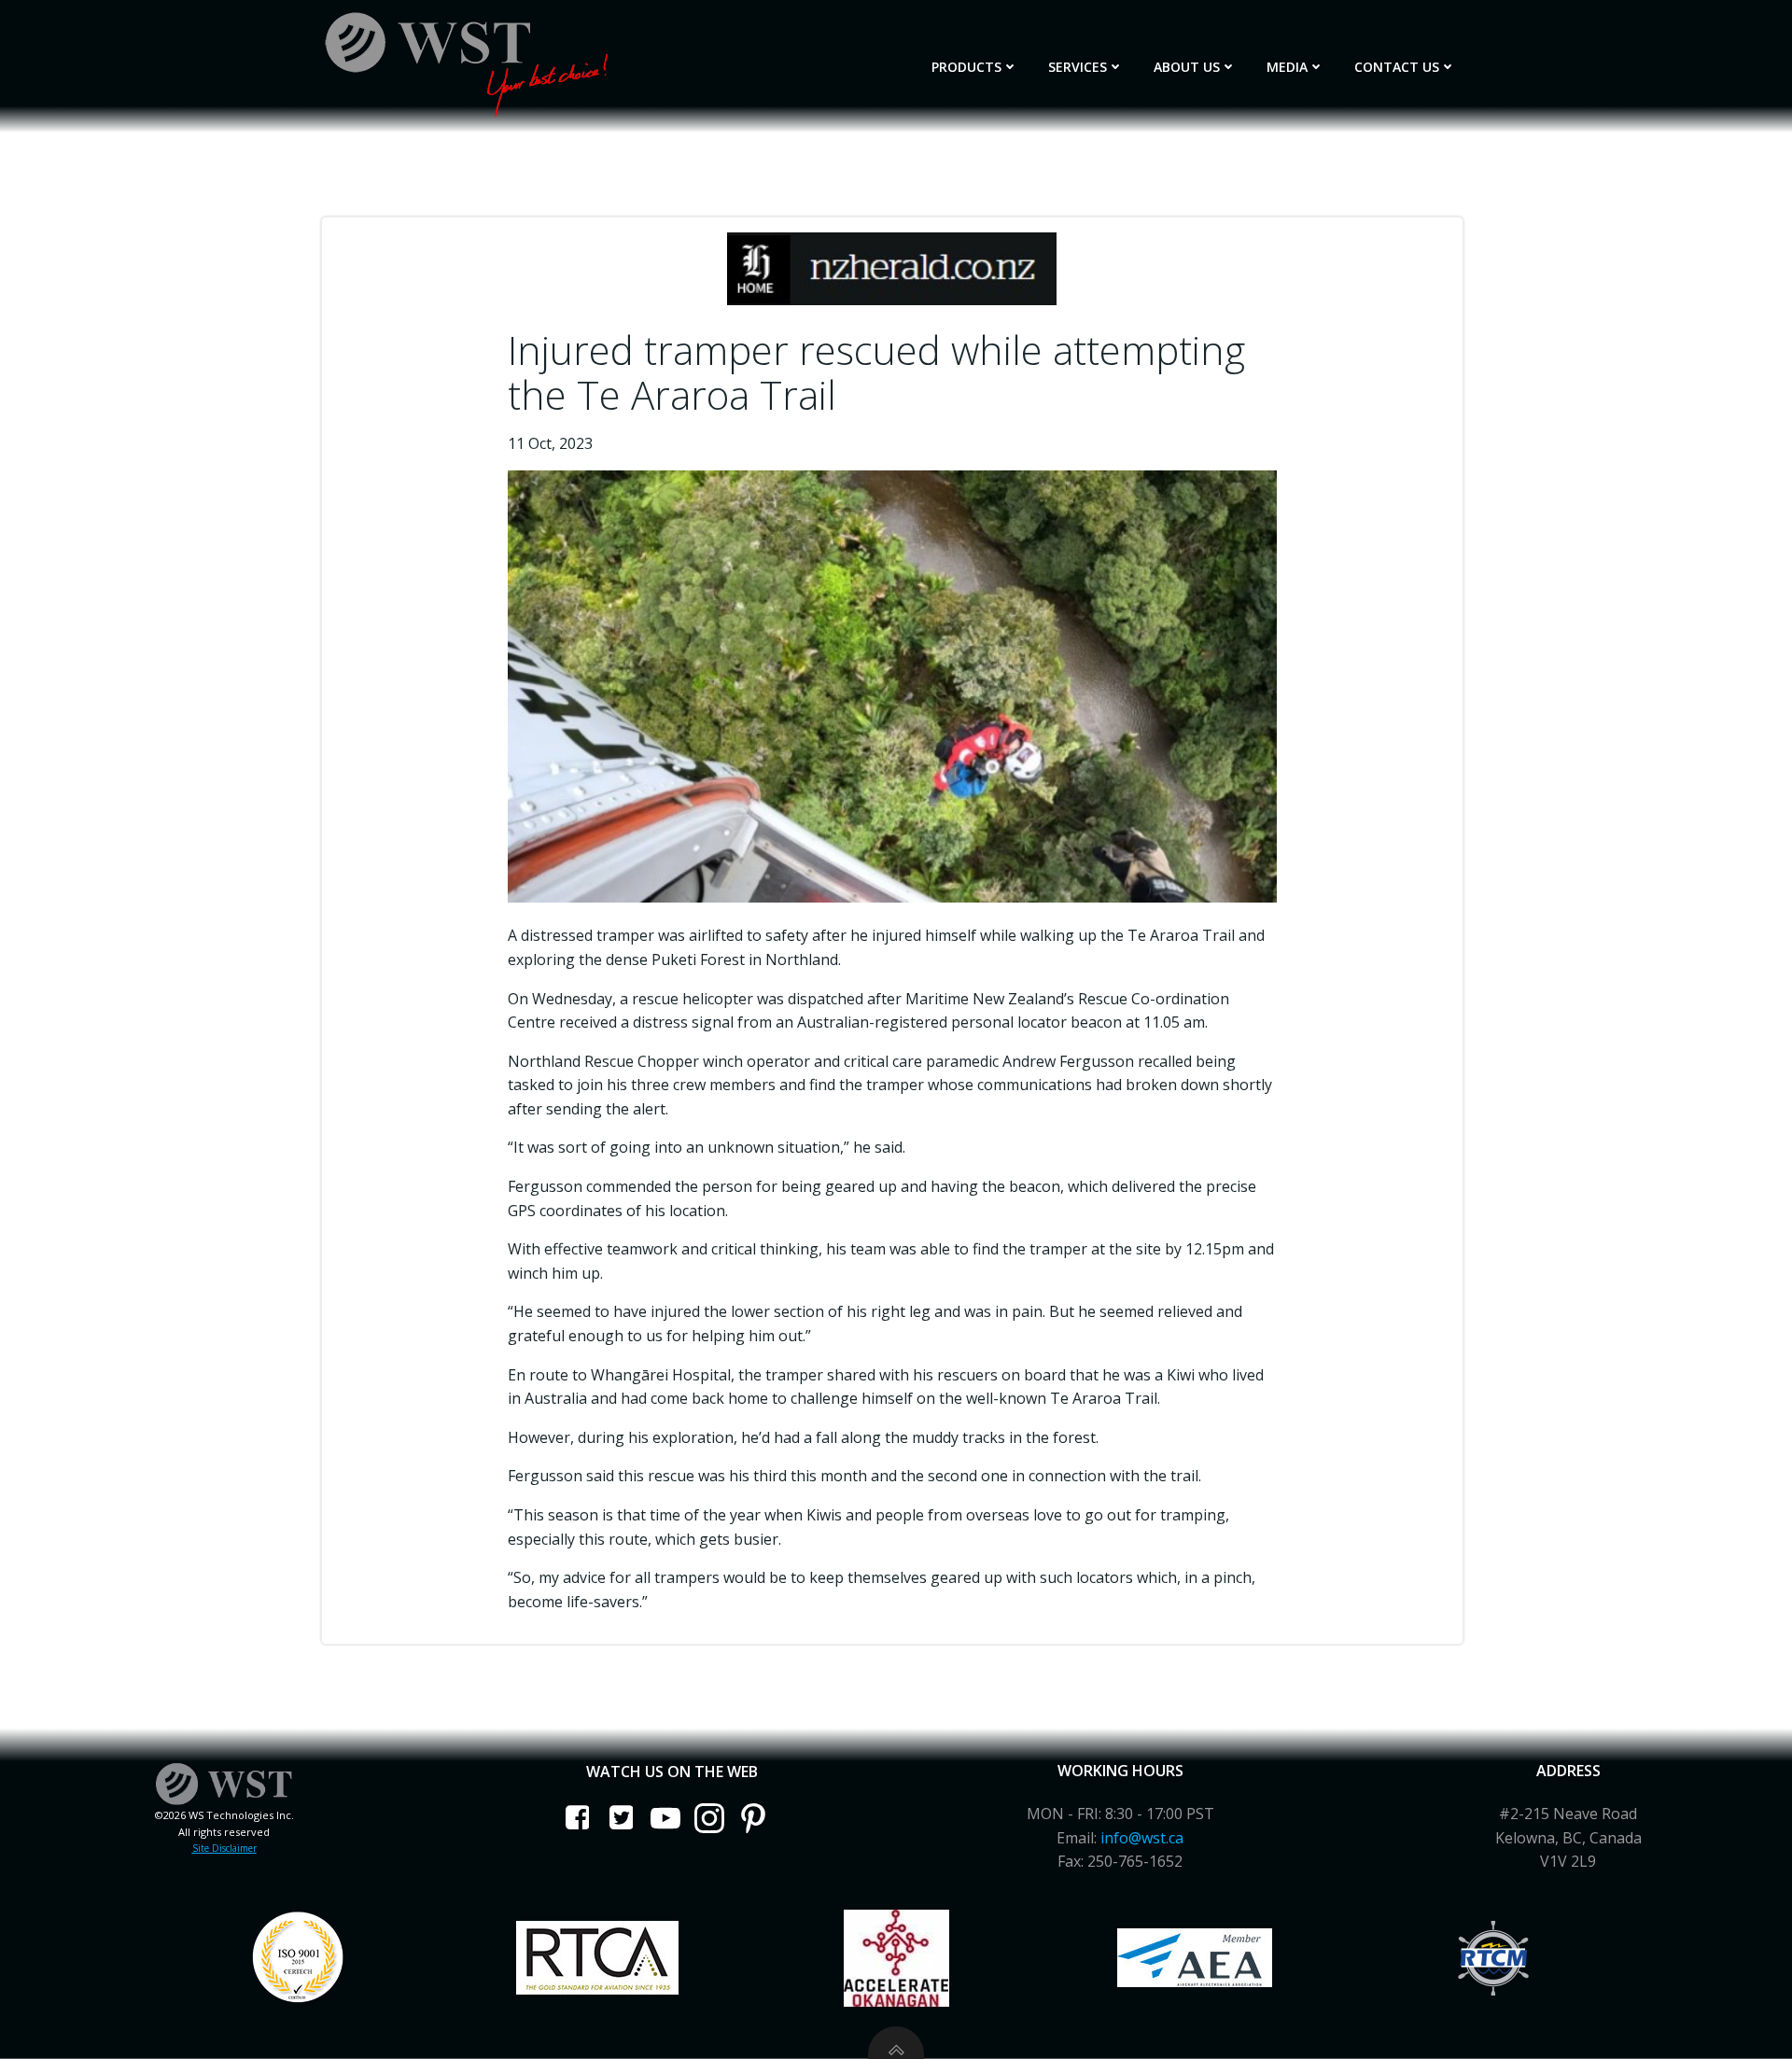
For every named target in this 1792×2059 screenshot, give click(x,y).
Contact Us (1397, 67)
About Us (1187, 67)
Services (1078, 67)
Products (966, 67)
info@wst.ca (1142, 1838)
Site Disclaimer (224, 1848)
